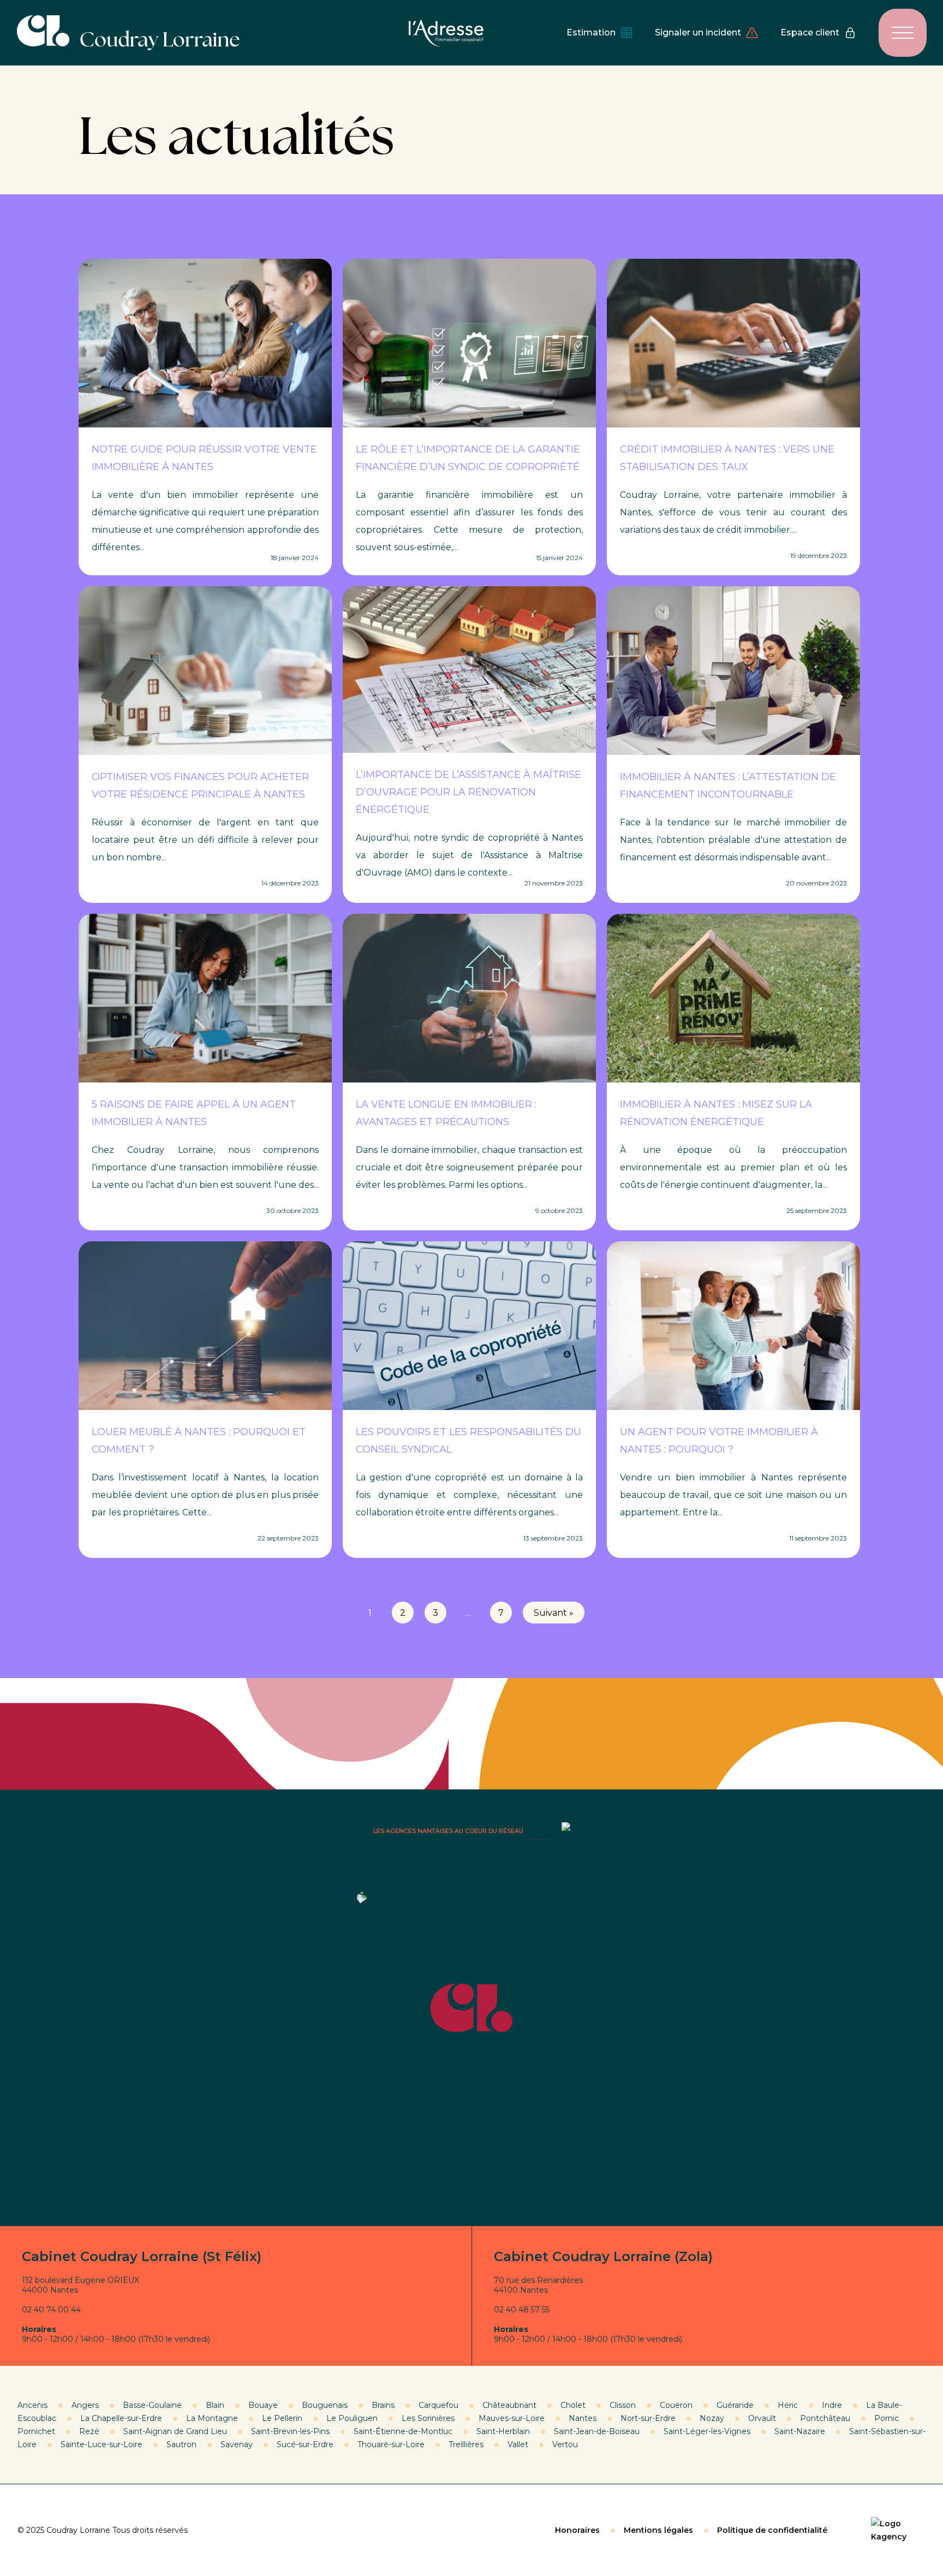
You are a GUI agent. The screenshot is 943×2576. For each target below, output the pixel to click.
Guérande (735, 2405)
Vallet (518, 2444)
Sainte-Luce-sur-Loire (102, 2444)
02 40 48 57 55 (522, 2310)
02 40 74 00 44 (51, 2310)
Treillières (466, 2444)
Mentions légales (658, 2530)
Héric (788, 2405)
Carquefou (438, 2405)
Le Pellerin (282, 2418)
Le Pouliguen (352, 2418)
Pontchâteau (825, 2418)
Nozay (712, 2418)
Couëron (676, 2405)
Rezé (89, 2431)
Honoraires (577, 2530)
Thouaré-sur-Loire (391, 2444)
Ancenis (32, 2405)
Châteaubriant (509, 2405)
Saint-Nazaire (800, 2431)
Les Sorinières (428, 2418)
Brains (383, 2405)
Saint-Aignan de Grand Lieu (175, 2431)
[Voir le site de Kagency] (898, 2530)
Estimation (591, 32)
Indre (832, 2405)
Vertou (565, 2444)
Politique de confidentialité (772, 2530)
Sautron (181, 2444)
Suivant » (554, 1613)
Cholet (573, 2405)
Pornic (887, 2418)
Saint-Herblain (503, 2431)
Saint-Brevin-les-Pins (290, 2431)
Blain (215, 2405)
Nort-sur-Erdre (648, 2418)
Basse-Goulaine (152, 2405)
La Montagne (212, 2418)
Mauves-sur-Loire (512, 2418)
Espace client (810, 32)
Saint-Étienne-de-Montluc (403, 2431)
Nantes (583, 2418)
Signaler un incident (698, 32)
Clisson (623, 2405)
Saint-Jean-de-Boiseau (597, 2431)
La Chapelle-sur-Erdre (121, 2418)
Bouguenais (325, 2405)
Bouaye (263, 2405)
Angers (85, 2405)
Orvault (762, 2418)
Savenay (237, 2444)
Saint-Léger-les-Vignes (707, 2431)
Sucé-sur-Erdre (305, 2444)
